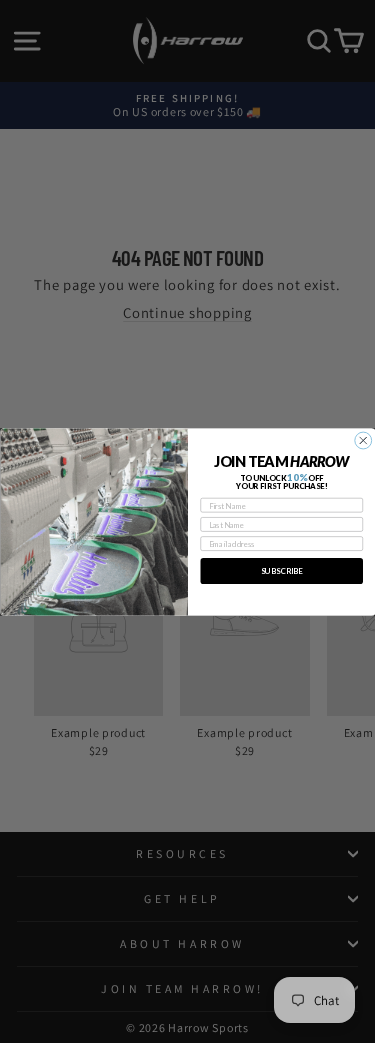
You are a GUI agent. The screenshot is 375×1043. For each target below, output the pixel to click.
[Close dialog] (362, 440)
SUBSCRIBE (281, 570)
